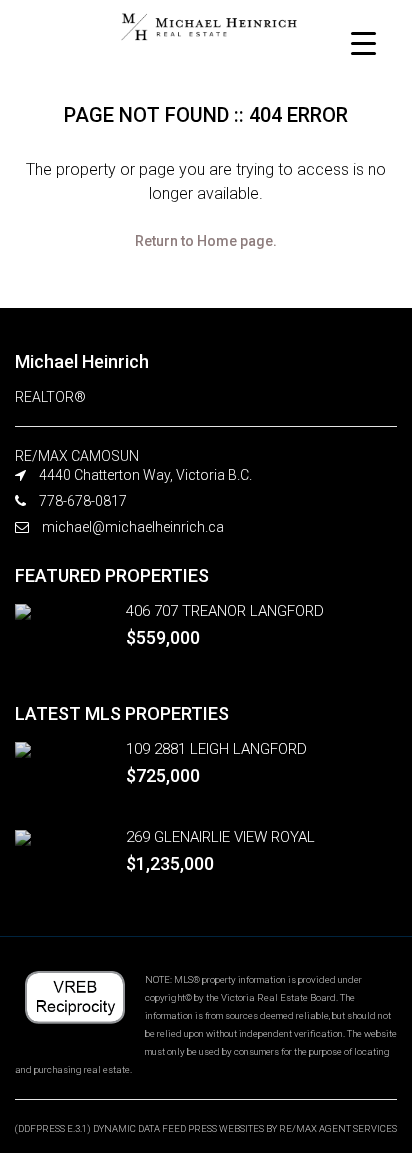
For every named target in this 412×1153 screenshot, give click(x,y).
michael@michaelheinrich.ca (133, 527)
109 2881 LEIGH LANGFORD (216, 749)
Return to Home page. (206, 241)
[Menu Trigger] (363, 42)
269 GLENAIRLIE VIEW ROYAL (220, 837)
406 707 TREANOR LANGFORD (225, 611)
